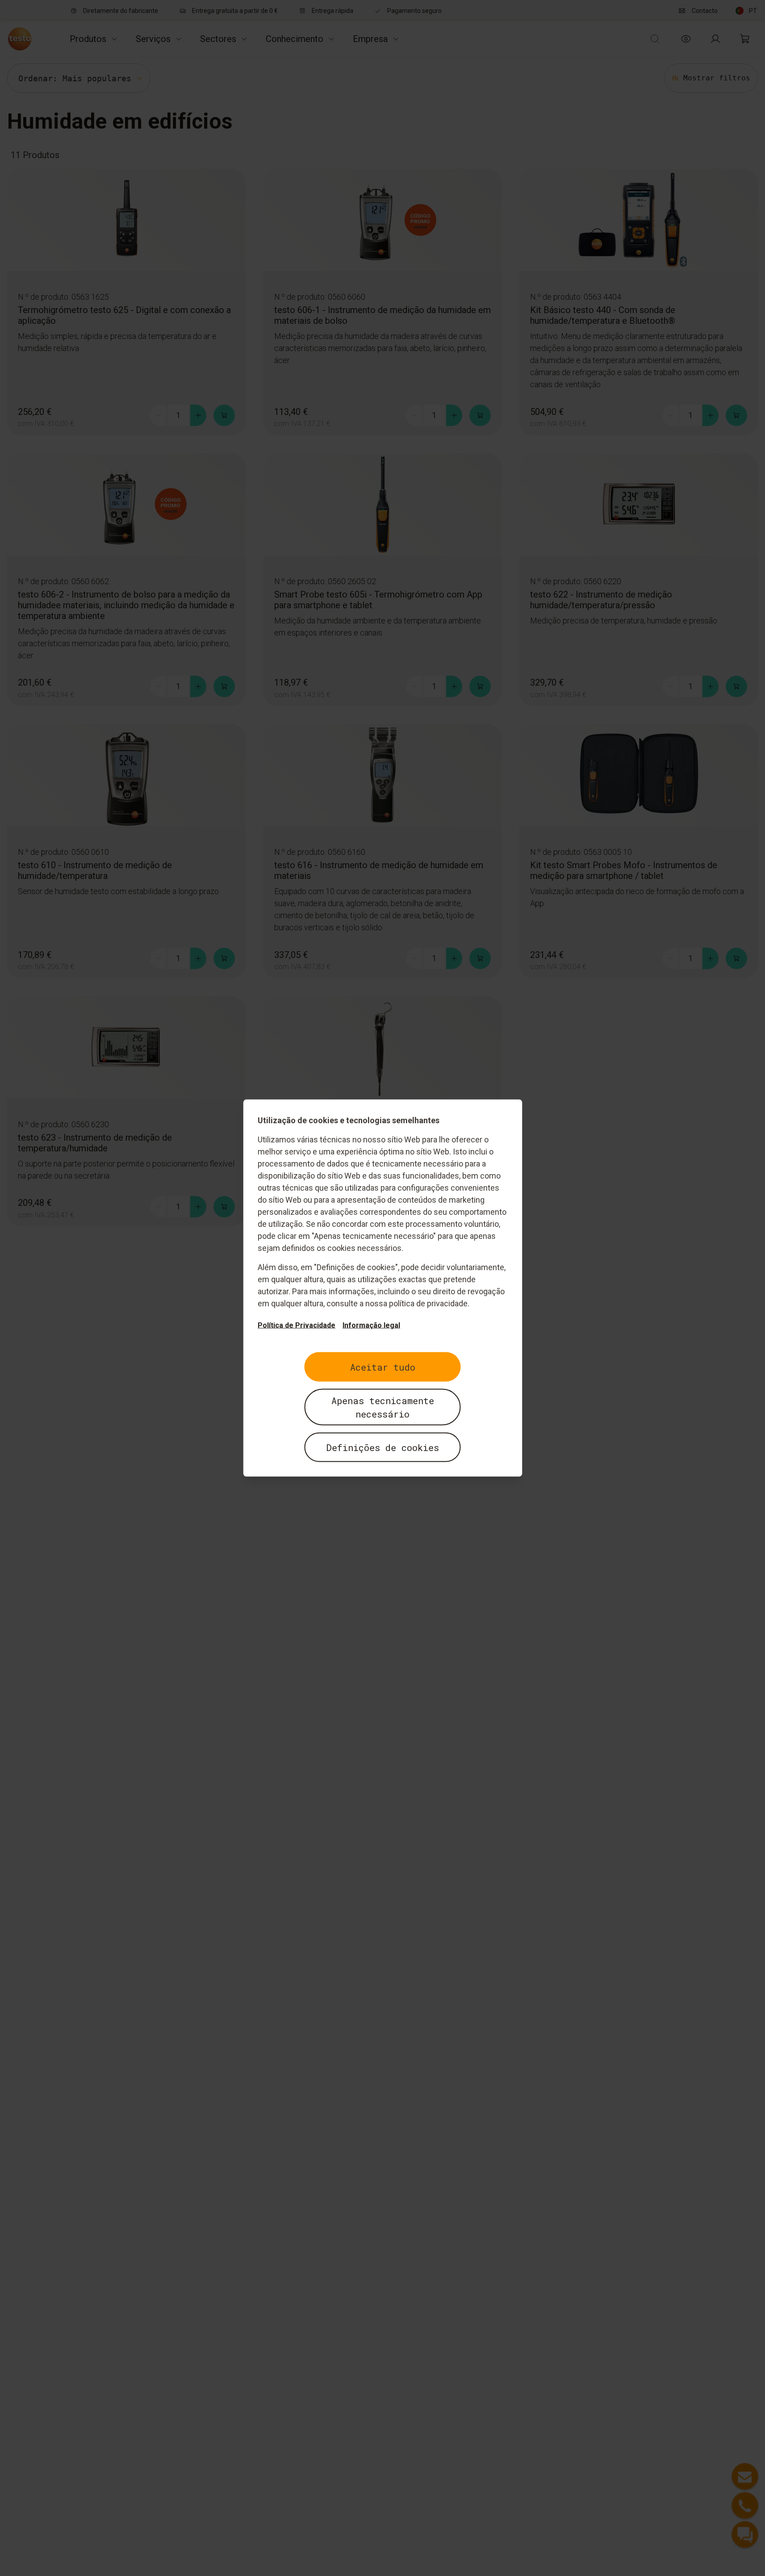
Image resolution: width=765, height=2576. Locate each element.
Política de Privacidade (297, 1325)
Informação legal (371, 1325)
